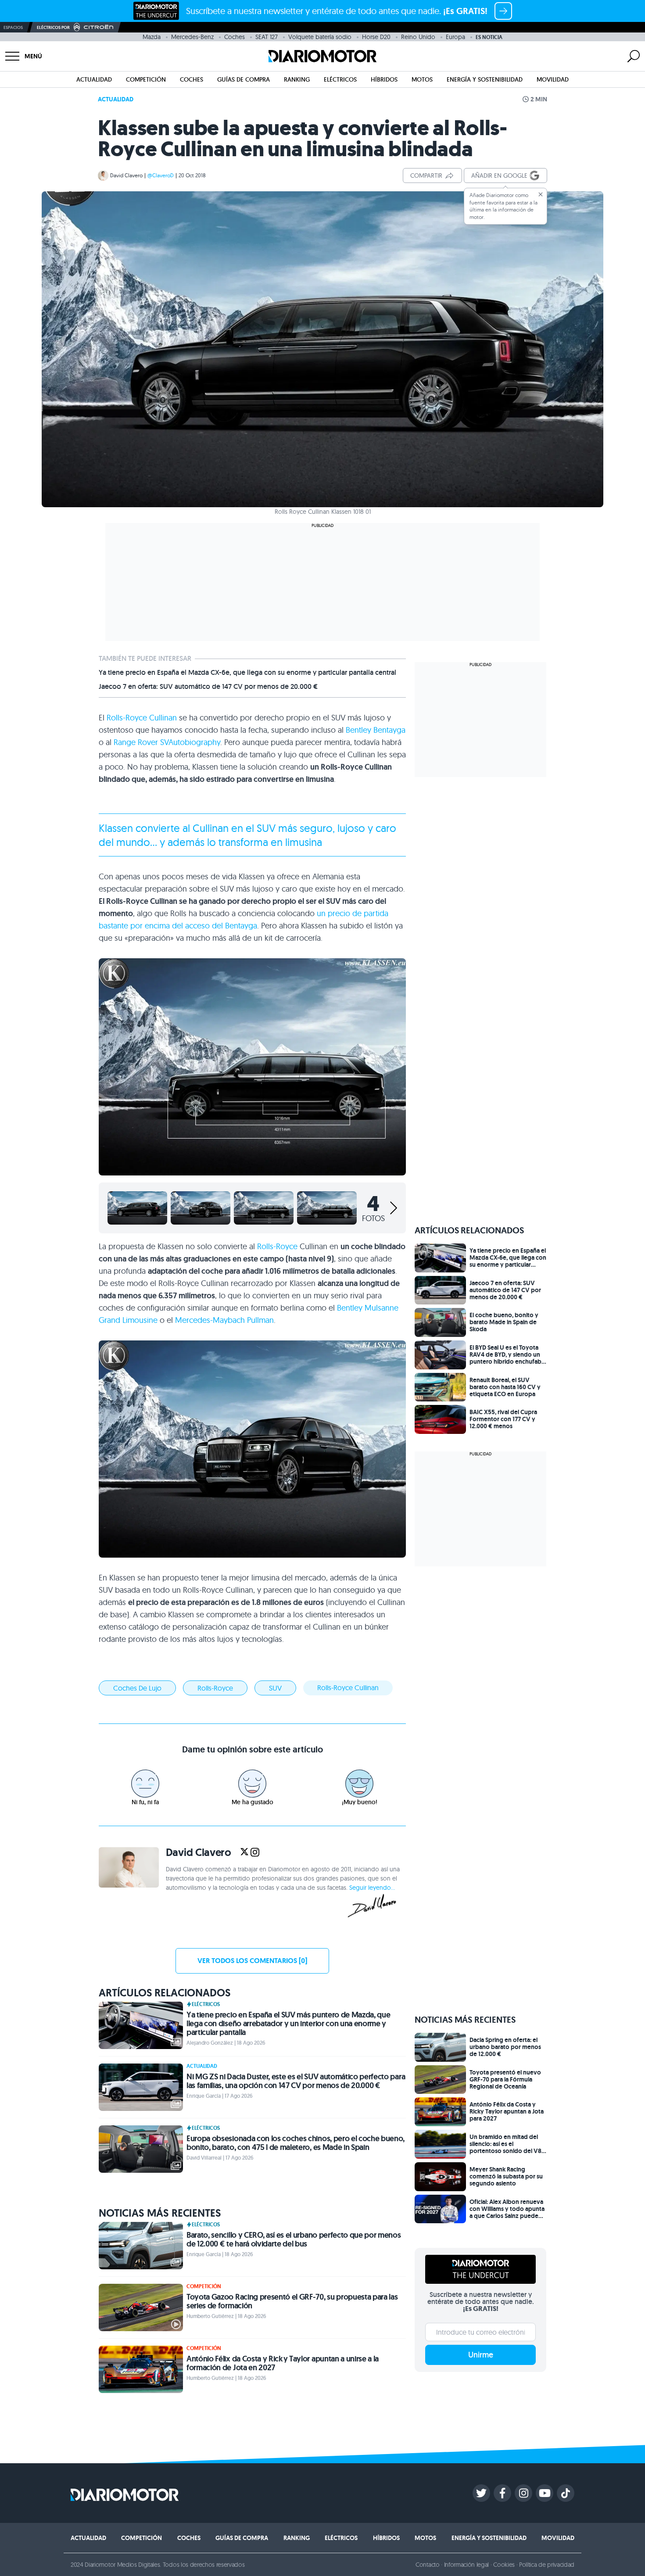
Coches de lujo (137, 1688)
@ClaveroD (161, 175)
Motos (422, 79)
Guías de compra (244, 79)
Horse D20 (376, 37)
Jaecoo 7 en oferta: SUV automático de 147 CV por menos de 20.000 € (208, 687)
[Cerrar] (541, 194)
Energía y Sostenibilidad (485, 79)
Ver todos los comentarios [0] (252, 1961)
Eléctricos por (53, 27)
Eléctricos (340, 79)
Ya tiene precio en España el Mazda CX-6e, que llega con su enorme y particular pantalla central (247, 673)
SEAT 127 (267, 37)
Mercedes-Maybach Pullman (224, 1320)
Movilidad (553, 79)
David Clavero (126, 175)
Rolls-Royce (277, 1246)
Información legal (467, 2565)
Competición (146, 79)
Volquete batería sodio (320, 37)
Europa (455, 37)
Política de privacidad (547, 2565)
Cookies (504, 2565)
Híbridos (384, 79)
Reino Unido (418, 37)
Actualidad (94, 79)
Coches (235, 37)
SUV (275, 1688)
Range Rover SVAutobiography (167, 742)
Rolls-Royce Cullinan (142, 718)
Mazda (152, 37)
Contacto (427, 2565)
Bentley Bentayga (376, 730)
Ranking (297, 79)
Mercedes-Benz (192, 37)
